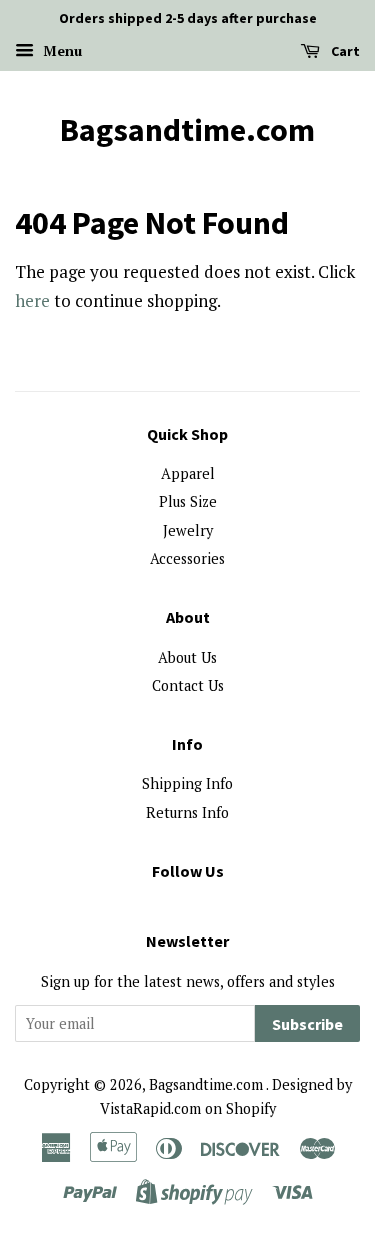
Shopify (251, 1108)
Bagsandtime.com (187, 130)
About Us (187, 657)
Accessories (187, 558)
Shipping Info (187, 783)
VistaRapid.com (150, 1108)
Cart (344, 51)
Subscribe (307, 1024)
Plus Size (188, 501)
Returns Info (187, 812)
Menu (60, 50)
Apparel (188, 473)
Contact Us (188, 685)
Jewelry (188, 530)
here (32, 300)
